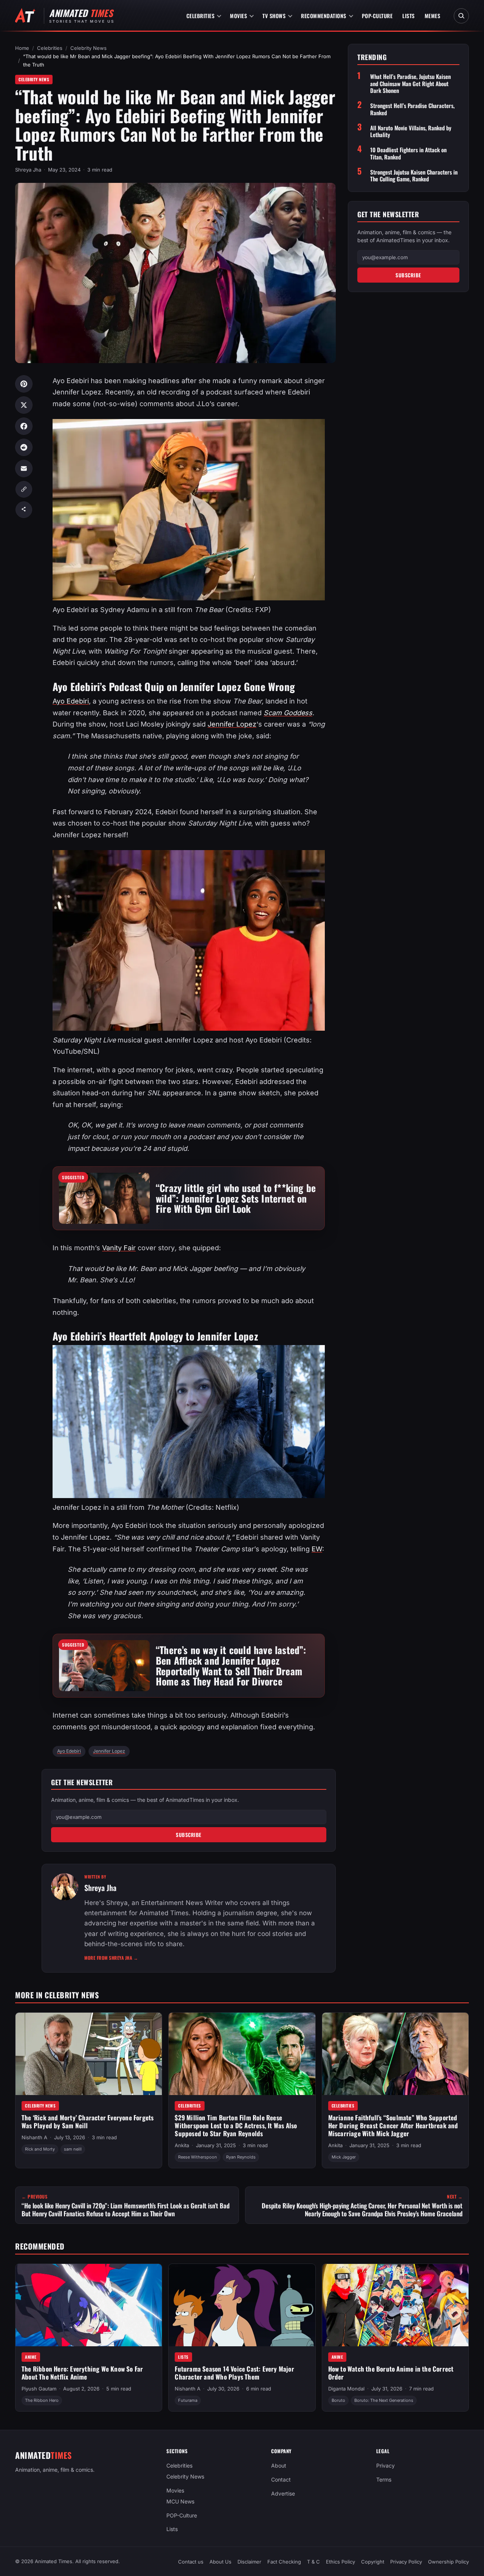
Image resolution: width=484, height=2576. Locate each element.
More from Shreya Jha (111, 1958)
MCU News (180, 2501)
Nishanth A (34, 2137)
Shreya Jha (28, 170)
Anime (31, 2357)
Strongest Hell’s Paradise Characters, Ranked (412, 109)
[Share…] (24, 510)
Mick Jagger (344, 2157)
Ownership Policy (448, 2562)
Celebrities (201, 16)
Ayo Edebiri (71, 701)
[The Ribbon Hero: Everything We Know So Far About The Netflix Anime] (89, 2305)
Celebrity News (88, 48)
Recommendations (324, 16)
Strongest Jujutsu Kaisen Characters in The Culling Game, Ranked (414, 175)
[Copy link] (24, 489)
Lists (409, 16)
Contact (281, 2479)
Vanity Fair (119, 1248)
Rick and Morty (40, 2149)
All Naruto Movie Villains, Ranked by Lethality (411, 131)
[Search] (461, 16)
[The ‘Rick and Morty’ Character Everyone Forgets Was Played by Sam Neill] (89, 2054)
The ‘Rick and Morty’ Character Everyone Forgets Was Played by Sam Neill (88, 2121)
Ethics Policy (341, 2562)
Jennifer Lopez (232, 724)
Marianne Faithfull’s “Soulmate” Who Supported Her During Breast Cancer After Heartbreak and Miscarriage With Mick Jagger (393, 2125)
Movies (238, 16)
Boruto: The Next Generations (384, 2400)
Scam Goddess (288, 713)
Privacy (385, 2465)
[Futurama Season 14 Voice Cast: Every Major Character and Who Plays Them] (242, 2305)
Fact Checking (284, 2562)
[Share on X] (24, 405)
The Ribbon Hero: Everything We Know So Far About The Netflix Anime (82, 2373)
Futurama (188, 2400)
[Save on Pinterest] (24, 384)
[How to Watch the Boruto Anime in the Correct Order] (395, 2305)
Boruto (338, 2400)
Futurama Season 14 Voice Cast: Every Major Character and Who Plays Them (234, 2373)
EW (317, 1549)
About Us (220, 2562)
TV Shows (274, 16)
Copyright (373, 2562)
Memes (433, 16)
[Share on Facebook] (24, 426)
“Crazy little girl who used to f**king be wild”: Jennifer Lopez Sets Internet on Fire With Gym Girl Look (236, 1198)
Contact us (191, 2562)
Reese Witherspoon (198, 2157)
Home (22, 48)
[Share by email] (24, 469)
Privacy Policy (406, 2562)
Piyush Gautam (39, 2389)
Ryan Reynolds (241, 2157)
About (279, 2465)
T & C (313, 2562)
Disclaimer (249, 2562)
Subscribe (189, 1835)
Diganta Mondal (346, 2389)
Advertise (283, 2493)
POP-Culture (377, 16)
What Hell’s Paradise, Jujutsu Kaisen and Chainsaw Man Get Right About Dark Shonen (410, 83)
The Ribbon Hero (42, 2400)
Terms (384, 2479)
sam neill (73, 2149)
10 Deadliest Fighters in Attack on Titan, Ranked (408, 153)
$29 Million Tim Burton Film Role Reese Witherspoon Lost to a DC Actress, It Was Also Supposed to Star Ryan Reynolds (236, 2125)
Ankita (182, 2145)
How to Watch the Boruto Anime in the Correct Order (391, 2373)
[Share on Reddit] (24, 447)
